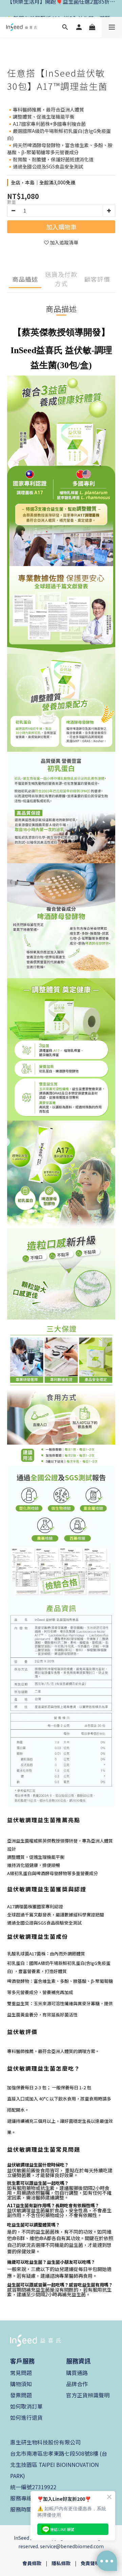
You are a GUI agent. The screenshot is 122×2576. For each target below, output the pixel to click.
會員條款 (32, 2563)
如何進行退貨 (26, 2417)
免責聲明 (90, 2563)
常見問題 (21, 2373)
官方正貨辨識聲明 (88, 2395)
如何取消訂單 (26, 2406)
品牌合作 (77, 2384)
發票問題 (21, 2395)
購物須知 (21, 2384)
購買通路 (77, 2373)
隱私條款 (61, 2563)
